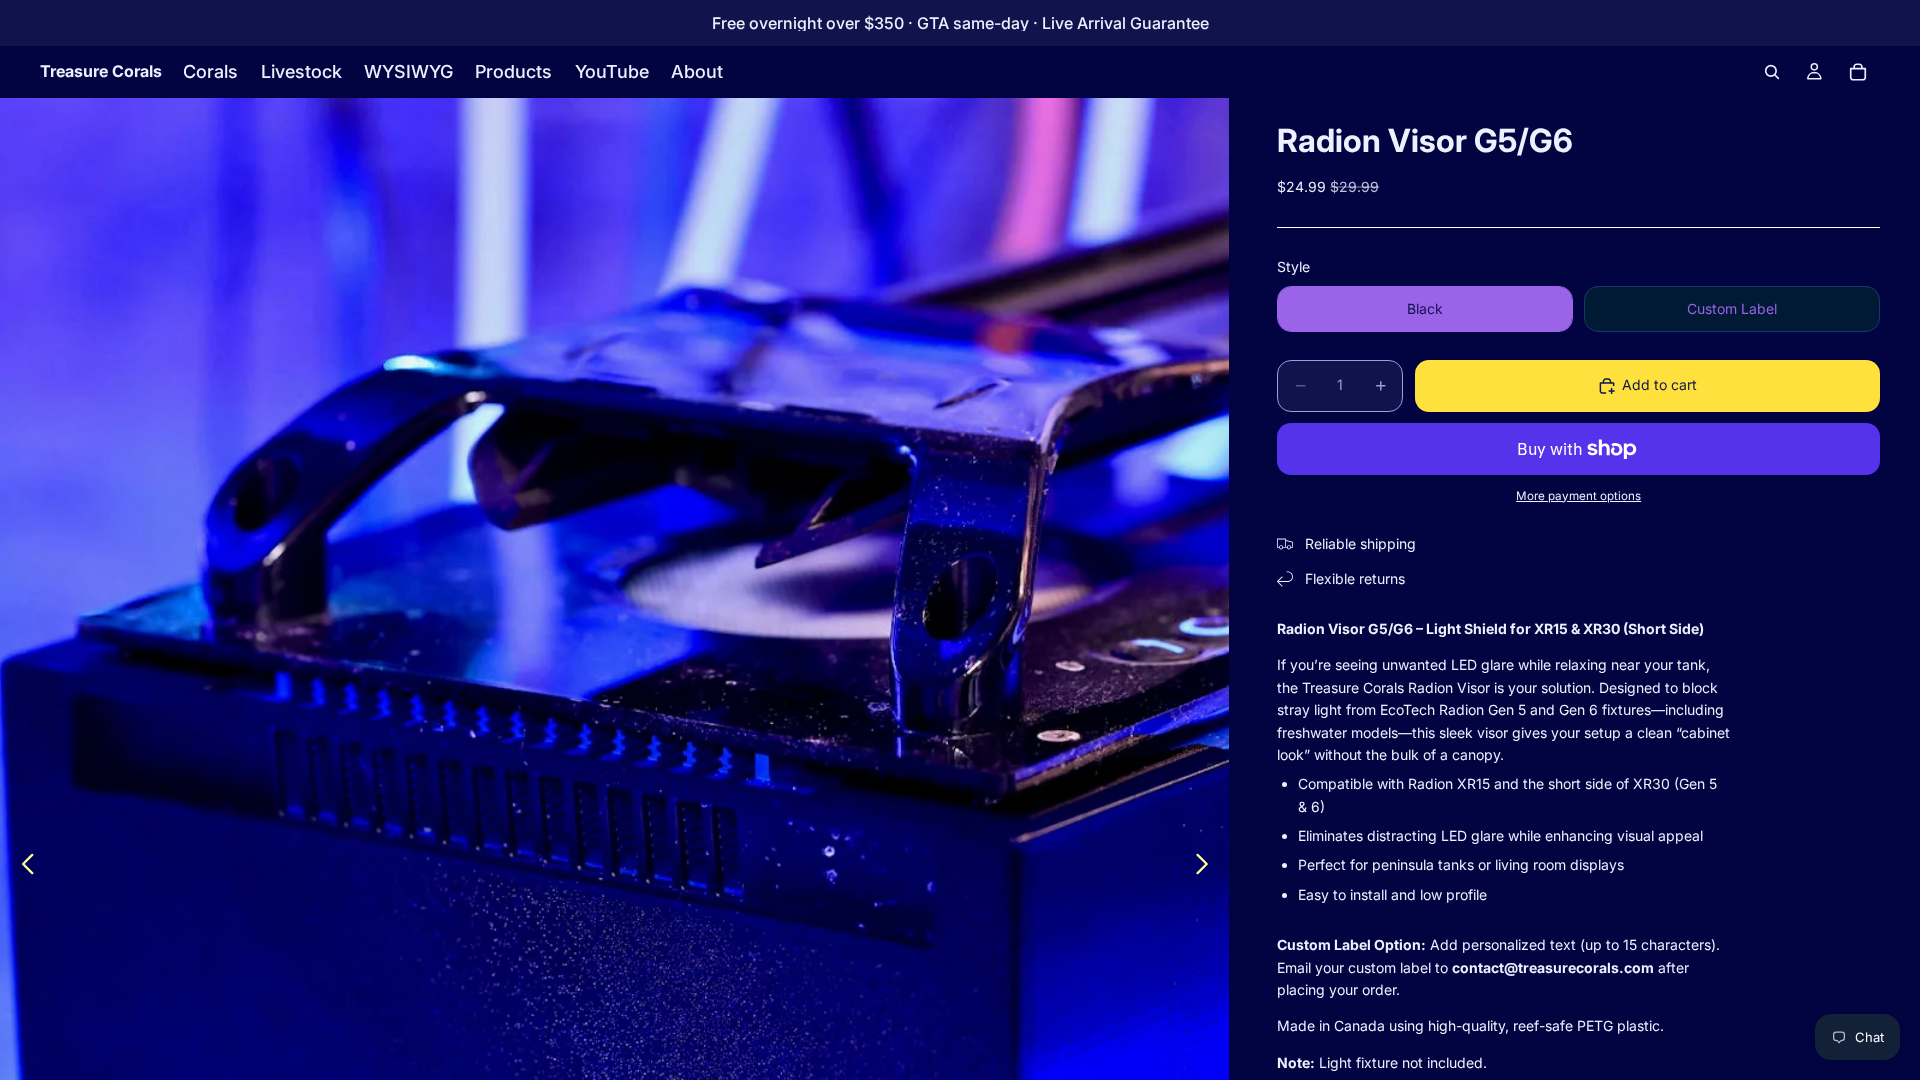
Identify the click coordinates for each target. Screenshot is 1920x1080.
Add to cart (1659, 384)
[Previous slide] (22, 867)
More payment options (1578, 496)
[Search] (1772, 72)
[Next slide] (1207, 867)
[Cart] (1858, 72)
